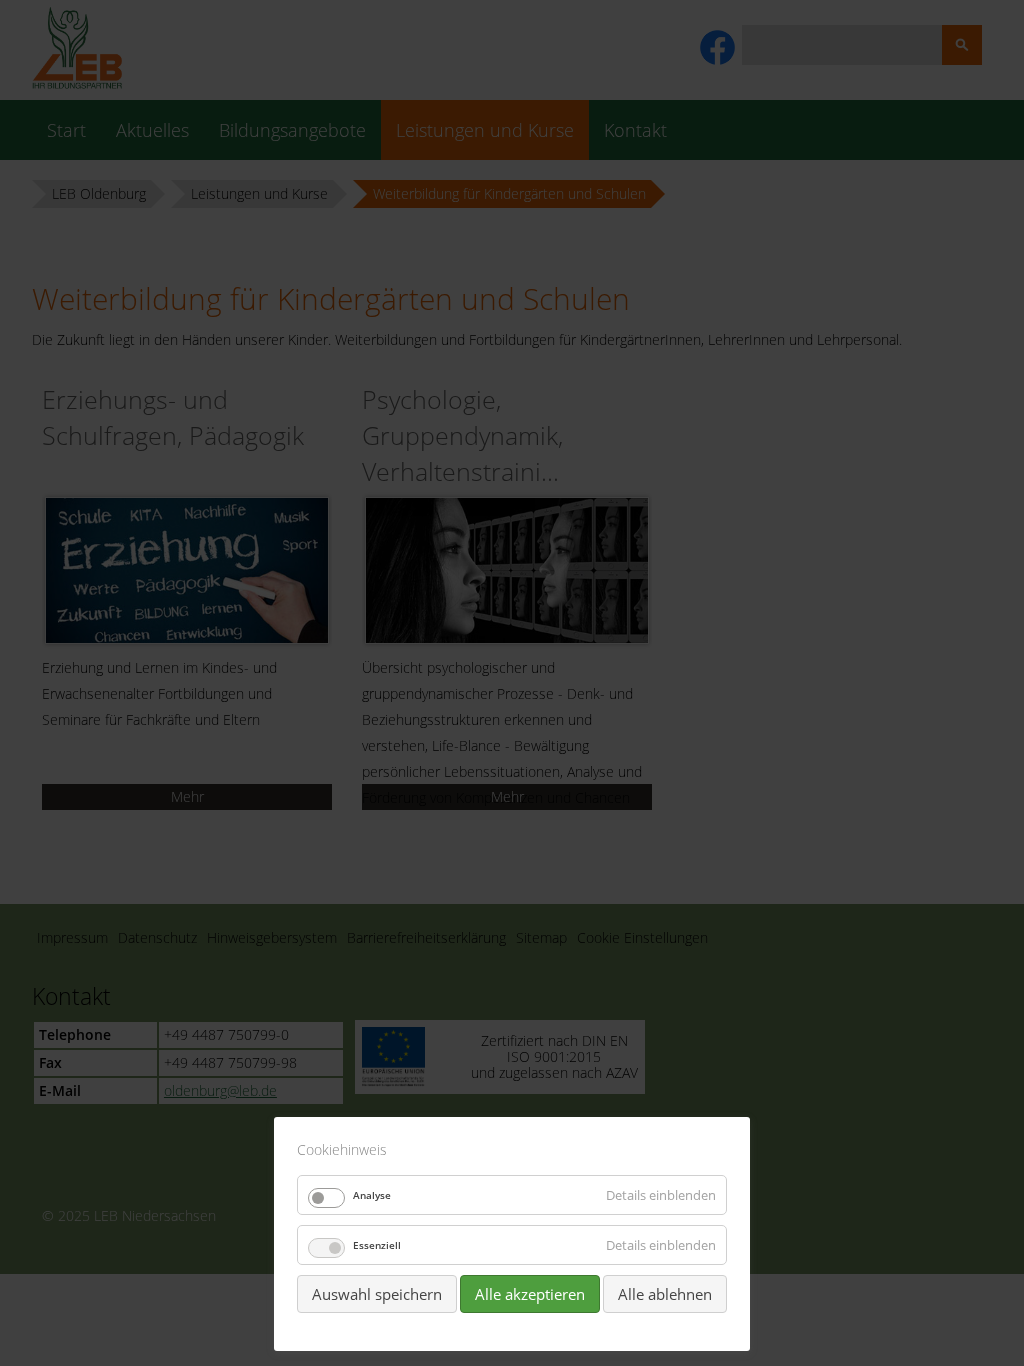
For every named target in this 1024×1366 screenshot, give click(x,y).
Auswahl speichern (377, 1294)
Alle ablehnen (665, 1294)
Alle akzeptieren (530, 1294)
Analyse (372, 1195)
